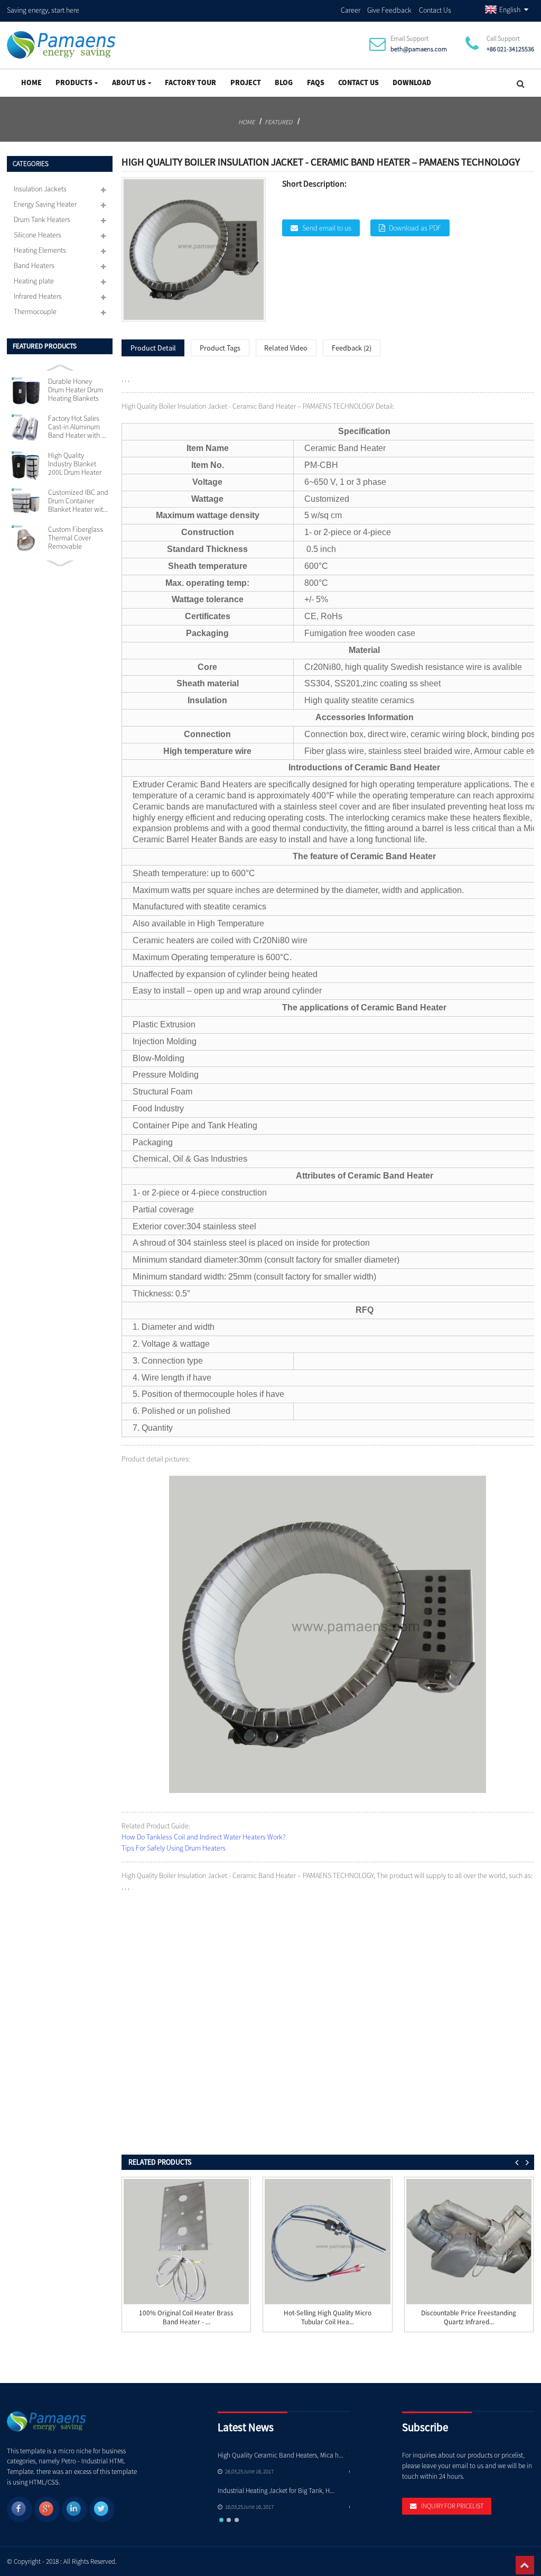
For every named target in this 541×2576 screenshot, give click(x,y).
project (246, 82)
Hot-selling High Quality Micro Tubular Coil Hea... (328, 2318)
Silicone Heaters (38, 235)
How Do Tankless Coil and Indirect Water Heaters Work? (204, 1837)
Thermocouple (35, 311)
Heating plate (34, 281)
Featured (278, 122)
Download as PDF (415, 228)
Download (412, 82)
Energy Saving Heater (45, 204)
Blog (284, 82)
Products (74, 82)
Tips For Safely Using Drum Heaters (174, 1848)
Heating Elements (40, 250)
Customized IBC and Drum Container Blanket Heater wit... (78, 501)
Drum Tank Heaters (42, 219)
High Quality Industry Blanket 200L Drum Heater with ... (75, 464)
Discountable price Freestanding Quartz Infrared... (469, 2318)
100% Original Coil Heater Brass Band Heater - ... (186, 2318)
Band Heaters (34, 265)
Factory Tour (190, 82)
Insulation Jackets (40, 189)
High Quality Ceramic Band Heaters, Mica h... (281, 2455)
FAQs (316, 82)
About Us (129, 82)
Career (351, 10)
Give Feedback (389, 10)
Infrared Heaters (38, 296)
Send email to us (327, 228)
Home (31, 82)
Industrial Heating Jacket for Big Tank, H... (276, 2491)
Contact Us (435, 10)
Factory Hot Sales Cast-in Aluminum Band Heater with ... (77, 427)
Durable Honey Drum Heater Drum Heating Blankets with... (76, 390)
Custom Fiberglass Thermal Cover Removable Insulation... (76, 538)
